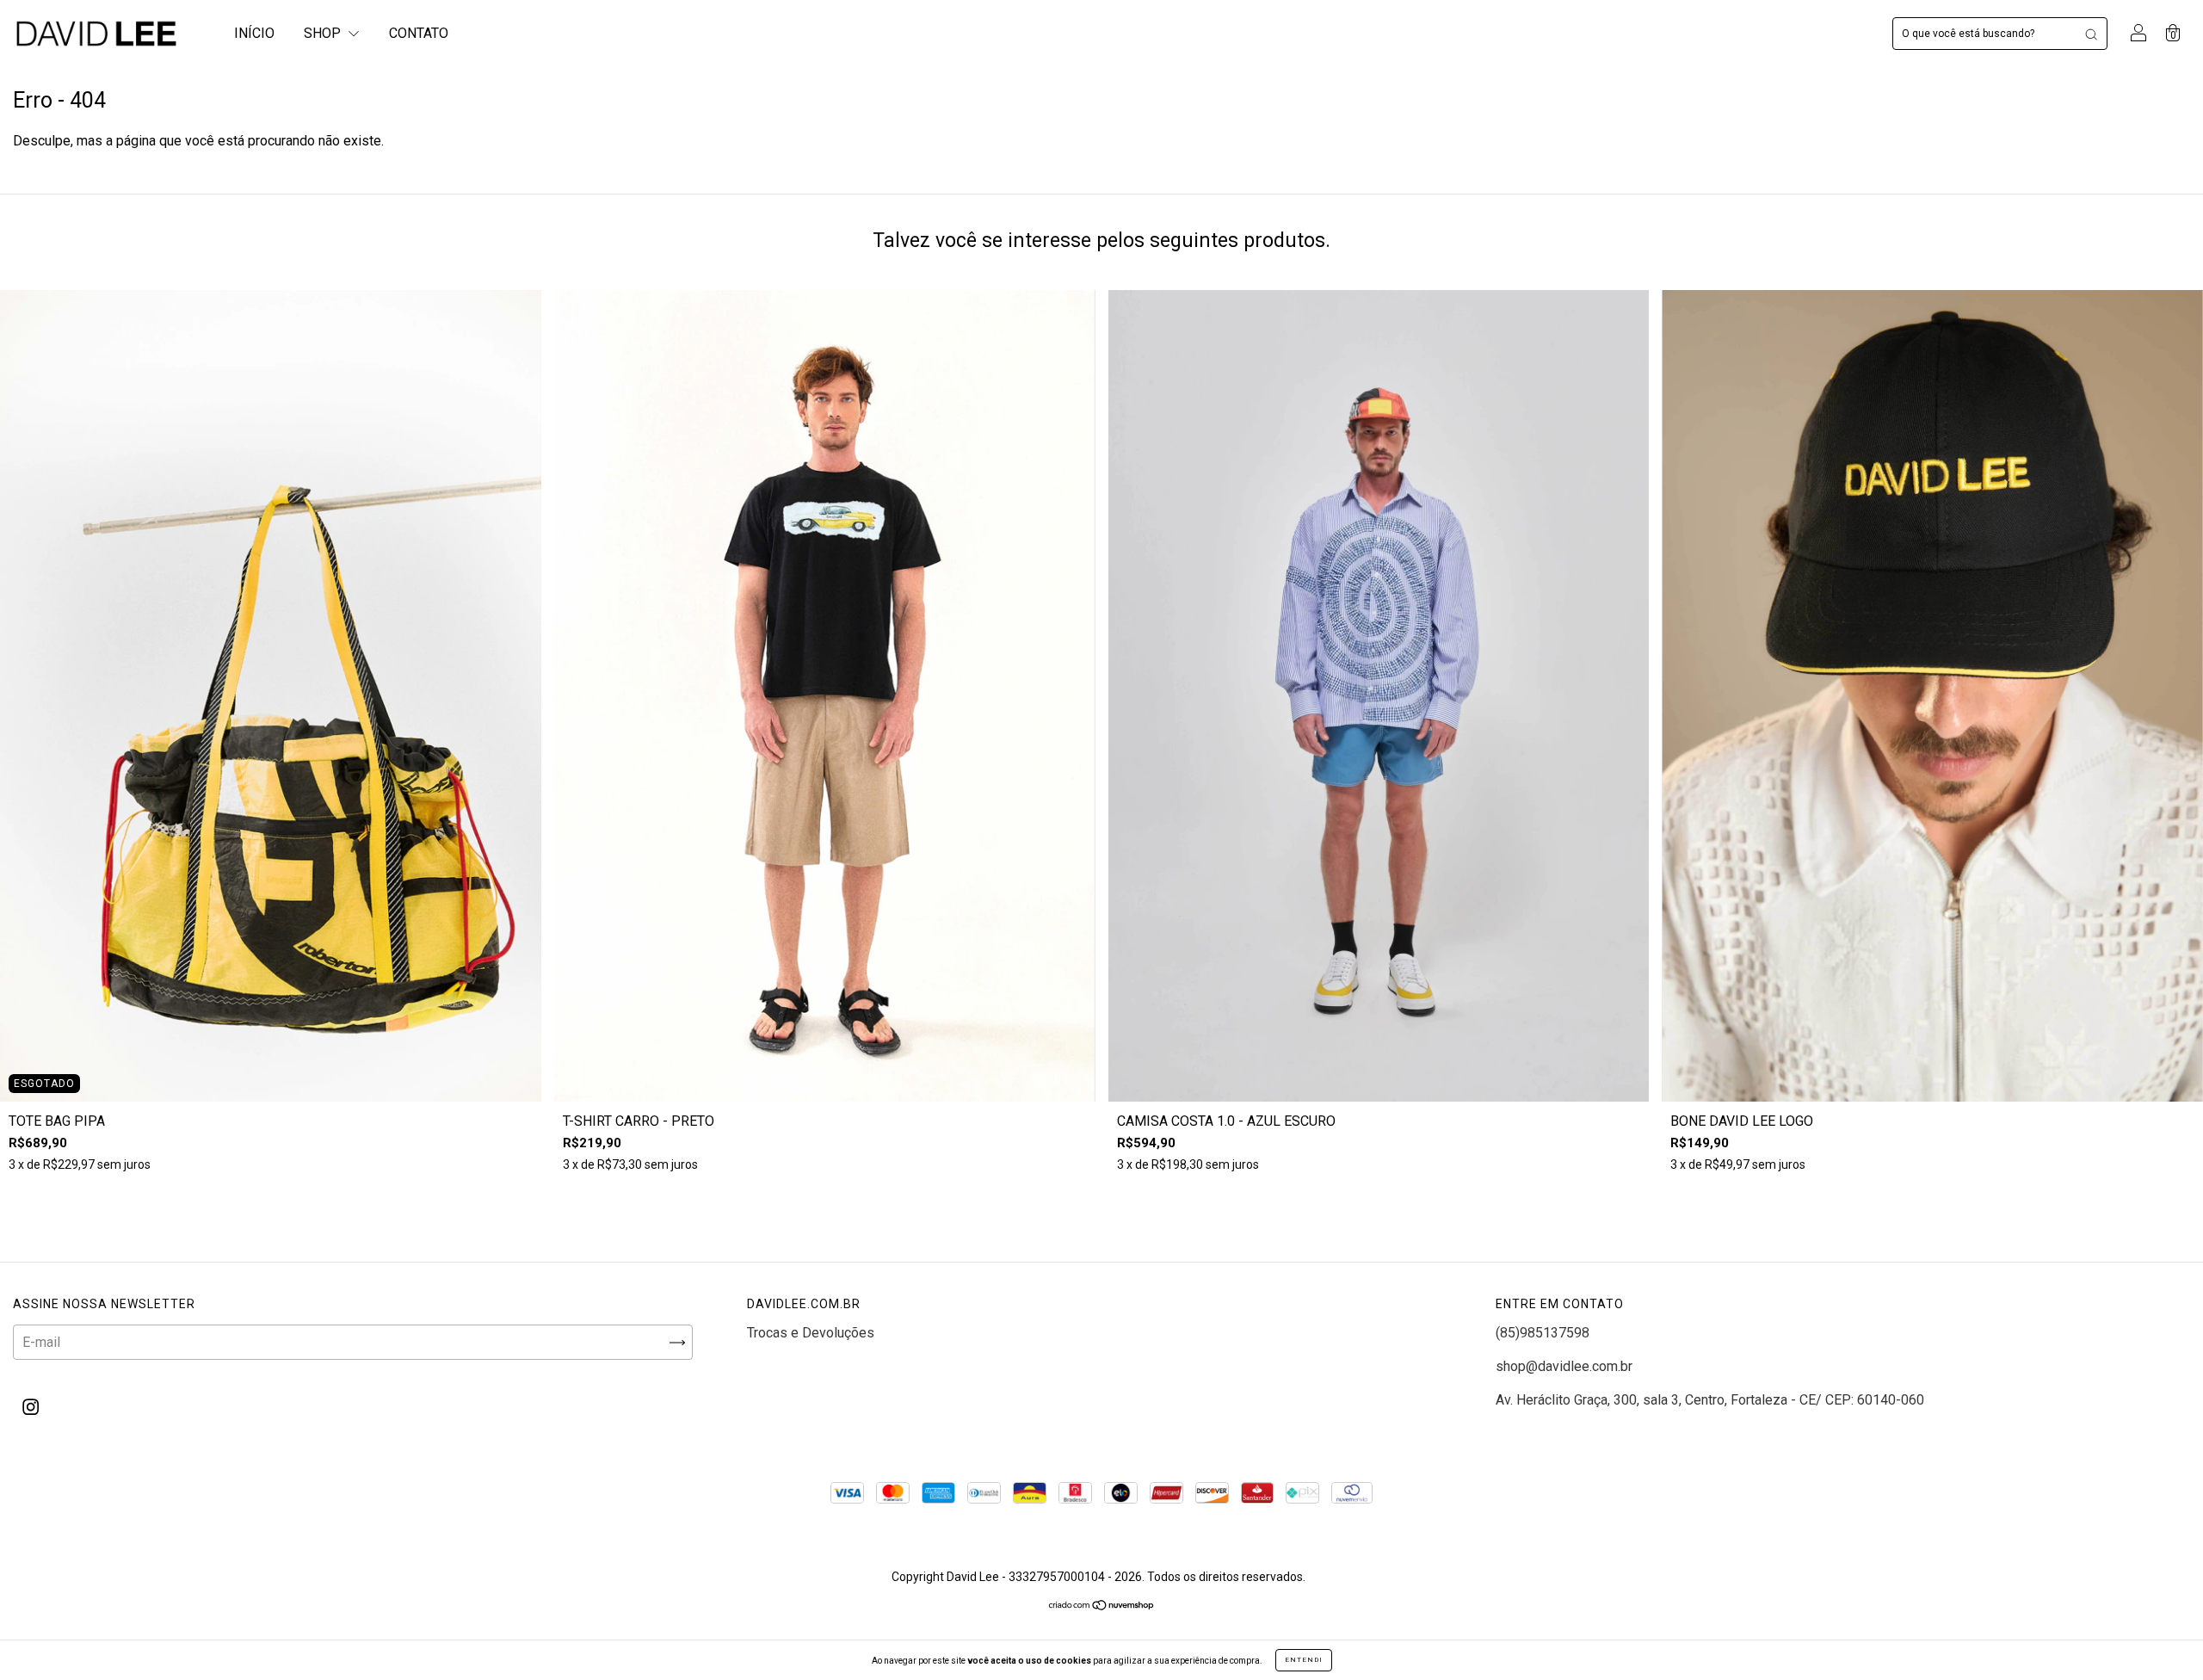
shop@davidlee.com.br (1564, 1366)
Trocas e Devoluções (811, 1333)
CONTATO (419, 33)
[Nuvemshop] (1102, 1606)
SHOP (324, 33)
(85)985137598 (1543, 1333)
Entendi (1304, 1660)
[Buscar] (2091, 34)
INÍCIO (254, 33)
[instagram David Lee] (31, 1408)
